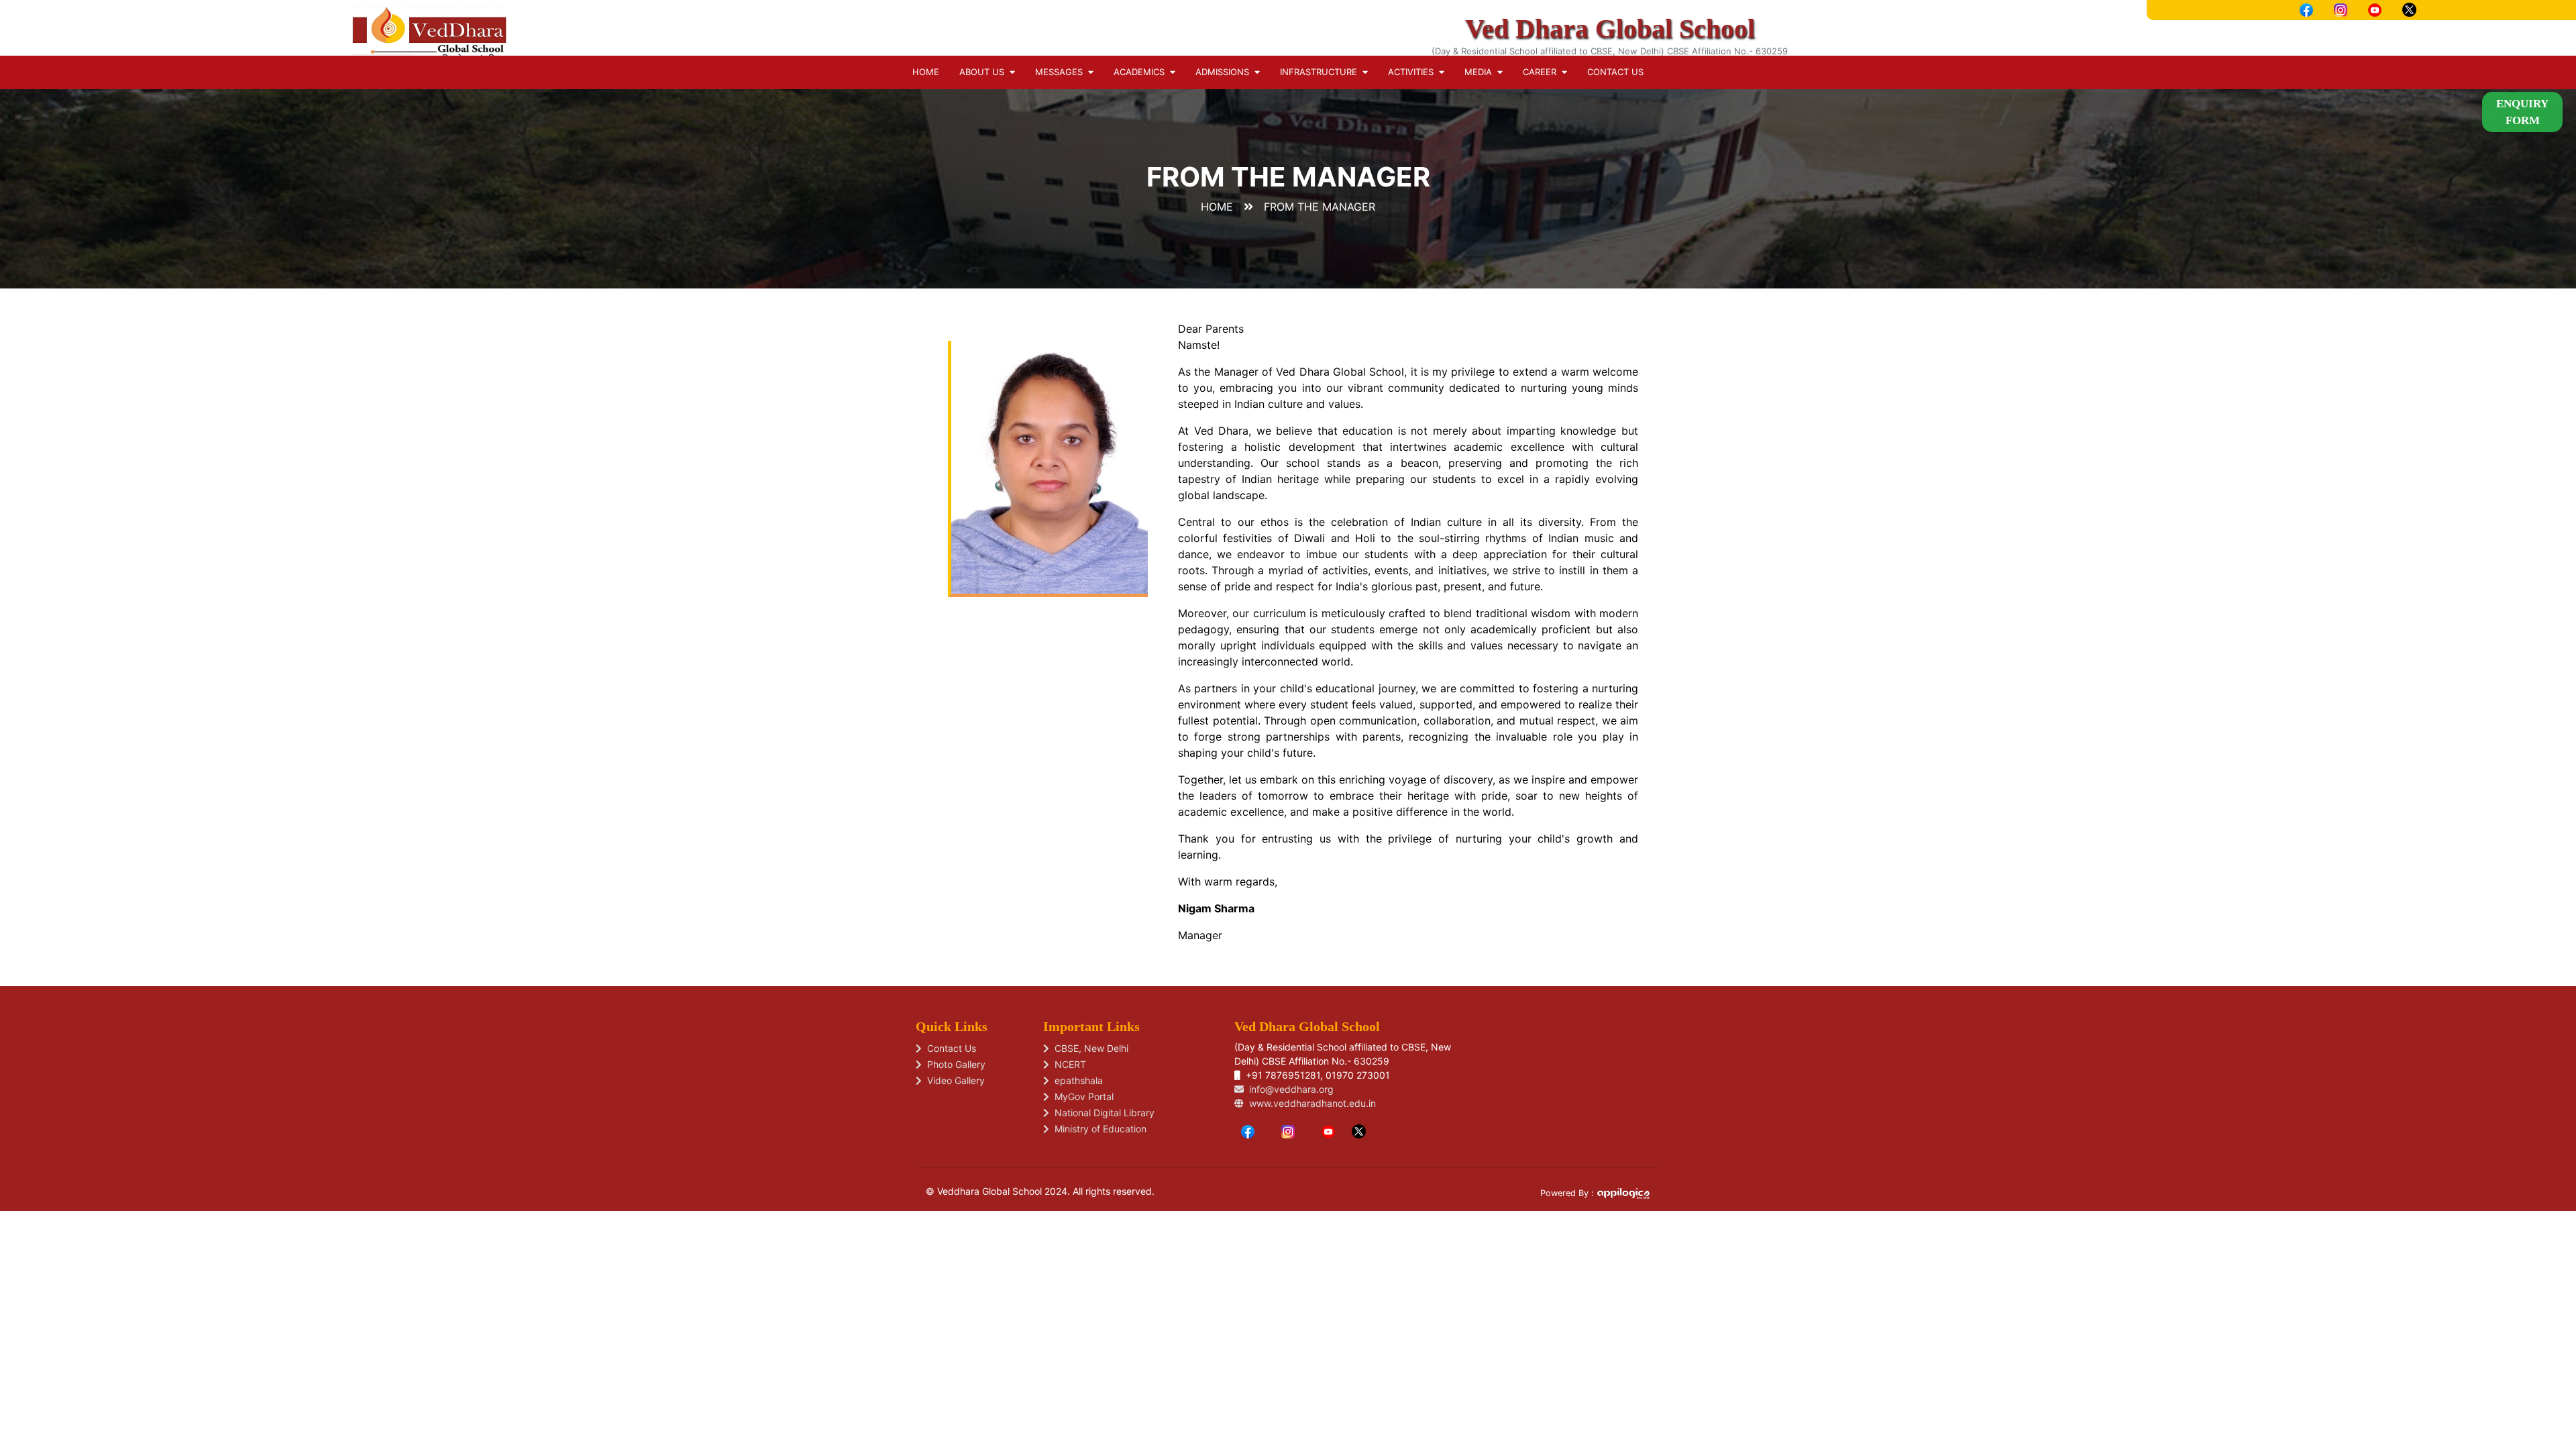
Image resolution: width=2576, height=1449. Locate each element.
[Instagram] (1288, 1130)
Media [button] (1481, 72)
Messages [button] (1062, 72)
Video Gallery (953, 1080)
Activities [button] (1413, 72)
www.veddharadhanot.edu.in (1310, 1103)
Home (926, 72)
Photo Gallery (954, 1064)
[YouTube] (1328, 1130)
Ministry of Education (1098, 1129)
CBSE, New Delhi (1089, 1048)
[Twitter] (1359, 1130)
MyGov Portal (1081, 1096)
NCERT (1068, 1064)
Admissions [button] (1225, 72)
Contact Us (1615, 72)
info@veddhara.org (1289, 1089)
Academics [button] (1142, 72)
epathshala (1076, 1080)
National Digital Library (1102, 1113)
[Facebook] (1248, 1130)
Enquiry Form (2522, 112)
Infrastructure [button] (1321, 72)
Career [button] (1542, 72)
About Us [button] (984, 72)
